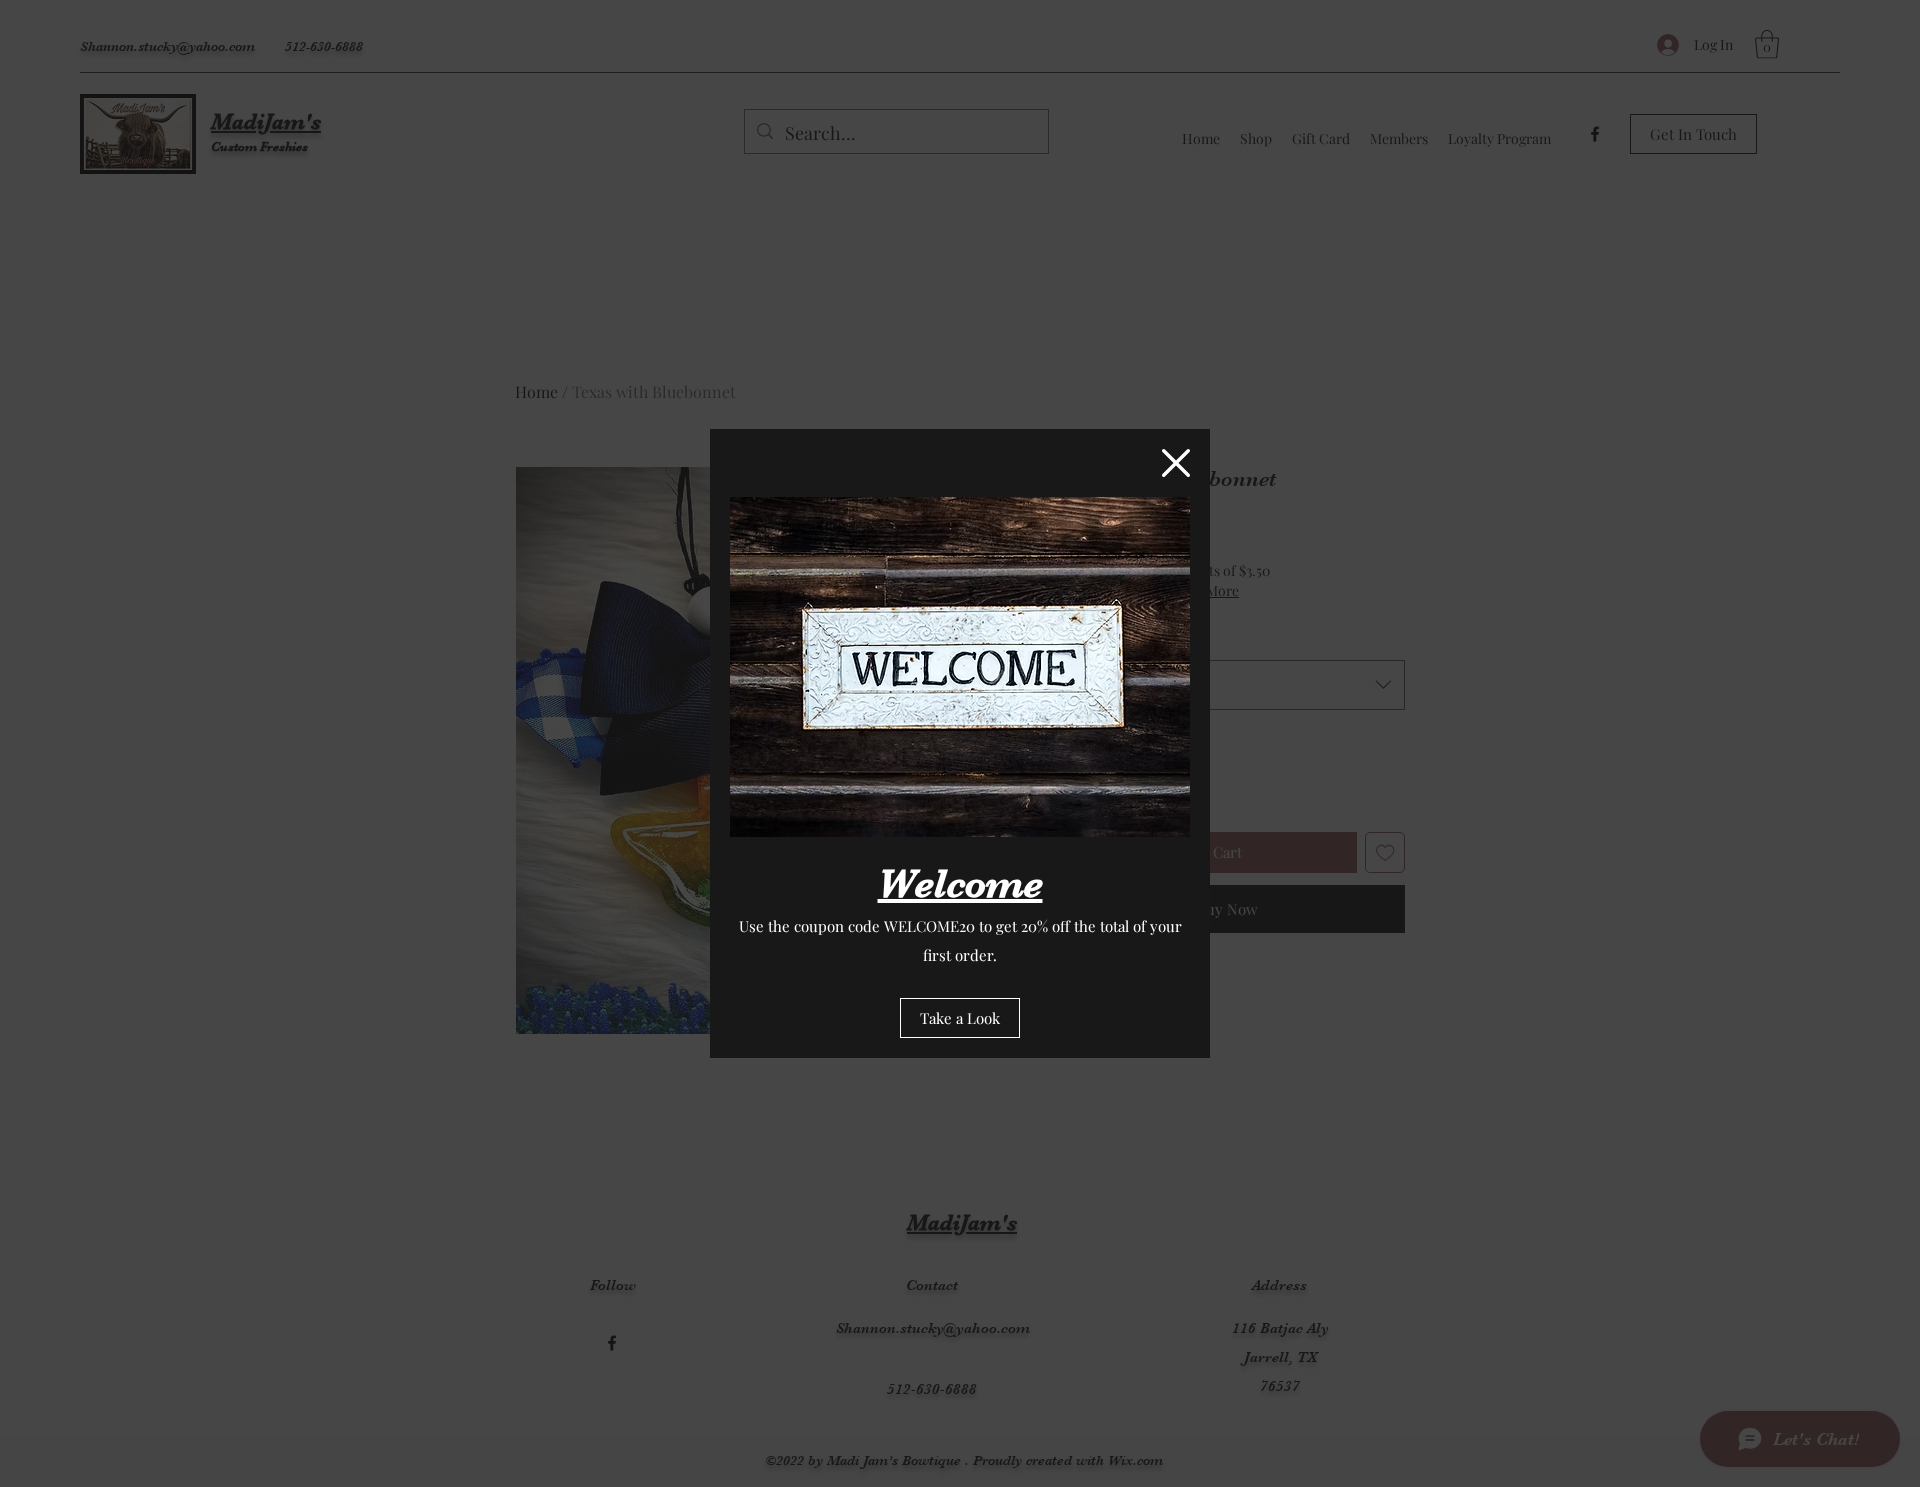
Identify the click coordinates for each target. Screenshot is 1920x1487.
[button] (1176, 463)
